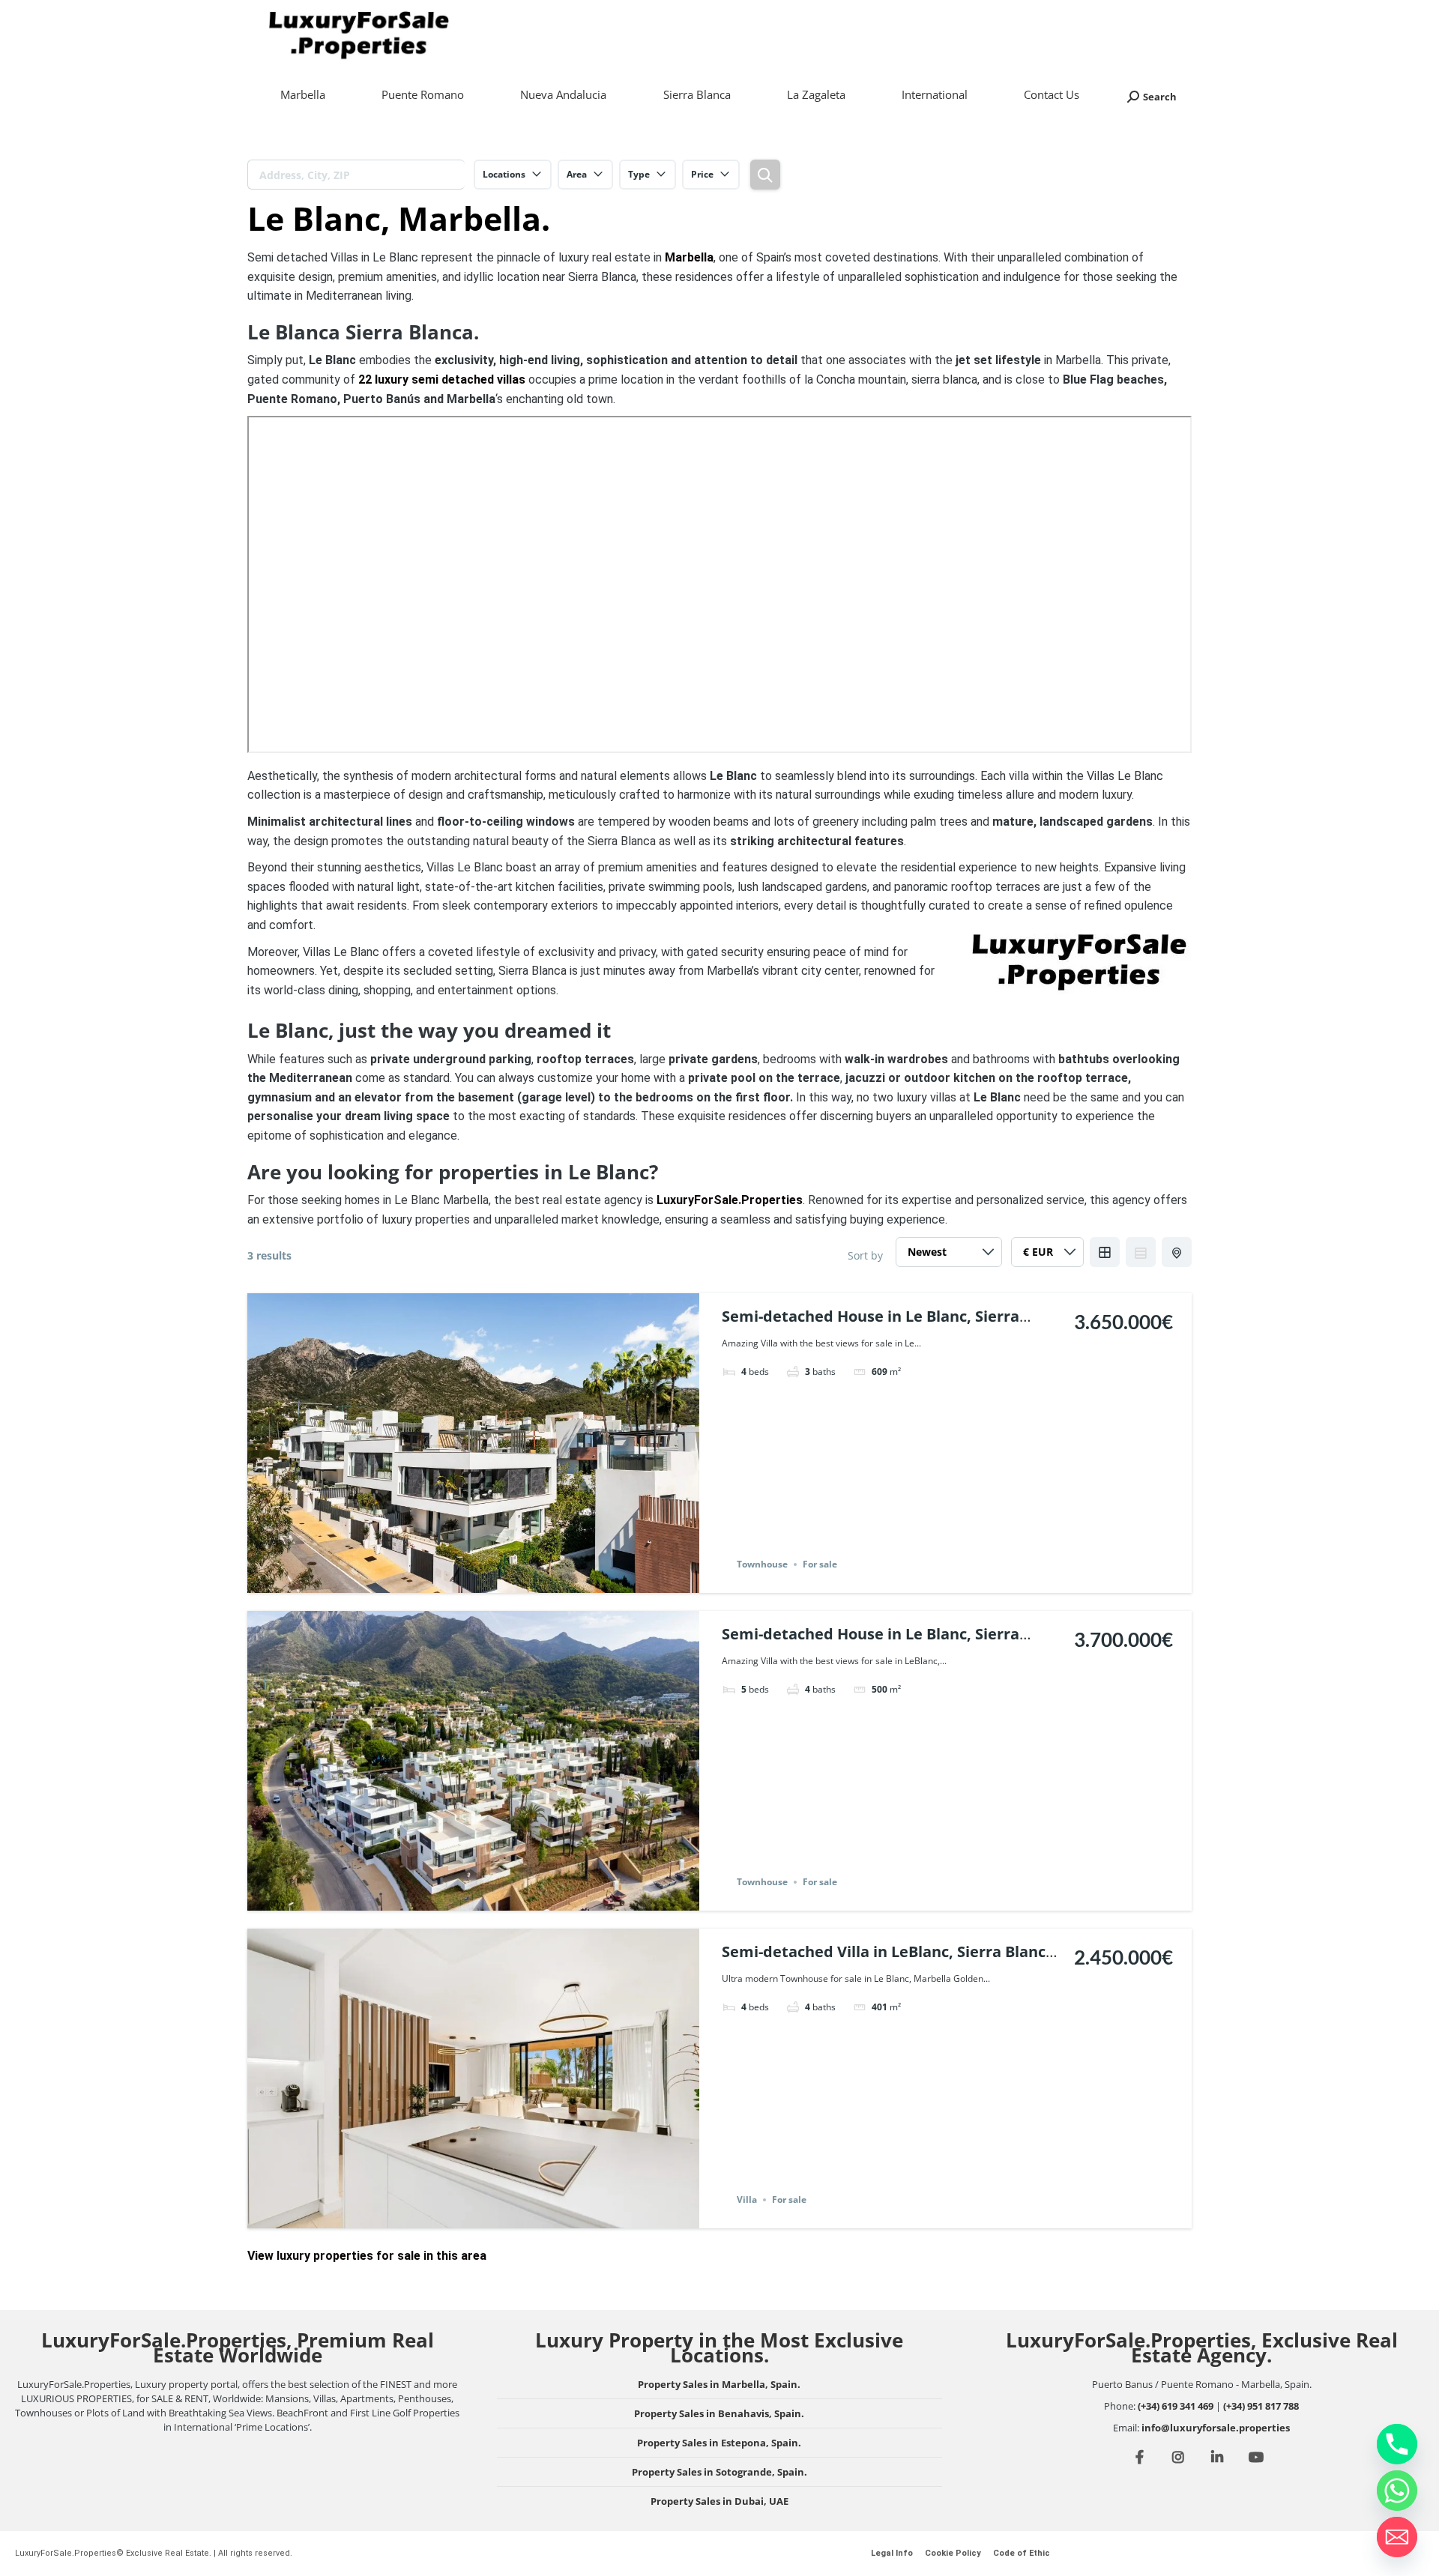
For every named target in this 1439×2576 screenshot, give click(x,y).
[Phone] (1397, 2444)
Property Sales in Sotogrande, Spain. (719, 2472)
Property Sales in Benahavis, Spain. (719, 2413)
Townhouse (762, 1564)
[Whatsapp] (1397, 2491)
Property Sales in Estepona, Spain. (719, 2443)
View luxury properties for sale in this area (367, 2256)
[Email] (1397, 2537)
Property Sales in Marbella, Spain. (719, 2384)
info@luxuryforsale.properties (1216, 2428)
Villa (747, 2199)
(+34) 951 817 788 (1261, 2406)
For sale (820, 1564)
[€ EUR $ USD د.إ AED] (1047, 1256)
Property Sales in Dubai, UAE (719, 2501)
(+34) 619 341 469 (1176, 2406)
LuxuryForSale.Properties (730, 1200)
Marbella (689, 257)
